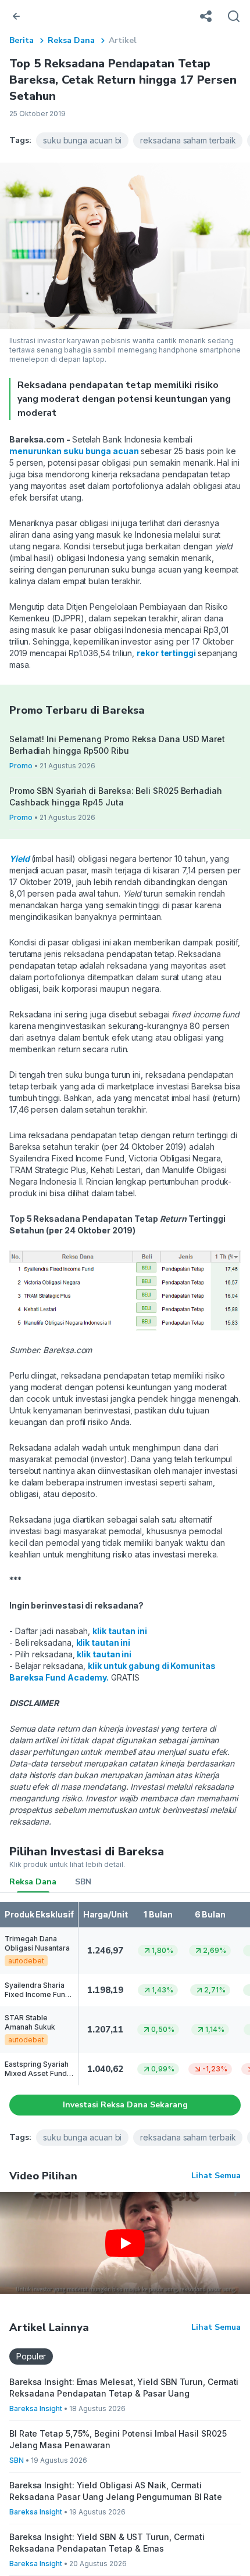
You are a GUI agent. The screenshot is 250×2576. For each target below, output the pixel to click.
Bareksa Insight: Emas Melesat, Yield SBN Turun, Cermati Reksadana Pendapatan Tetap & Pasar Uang (124, 2388)
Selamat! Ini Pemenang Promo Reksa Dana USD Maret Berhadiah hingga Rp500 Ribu (117, 745)
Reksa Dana (71, 40)
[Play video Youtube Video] (125, 2243)
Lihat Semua (216, 2176)
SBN (83, 1882)
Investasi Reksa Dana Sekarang (125, 2105)
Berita (22, 40)
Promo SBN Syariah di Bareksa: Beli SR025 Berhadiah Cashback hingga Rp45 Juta (116, 796)
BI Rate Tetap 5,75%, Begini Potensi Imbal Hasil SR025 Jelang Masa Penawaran (118, 2439)
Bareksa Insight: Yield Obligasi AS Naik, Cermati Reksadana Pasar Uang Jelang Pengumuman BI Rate (116, 2491)
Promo (21, 766)
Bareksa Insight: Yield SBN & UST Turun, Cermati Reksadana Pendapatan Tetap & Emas (107, 2543)
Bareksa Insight (36, 2408)
